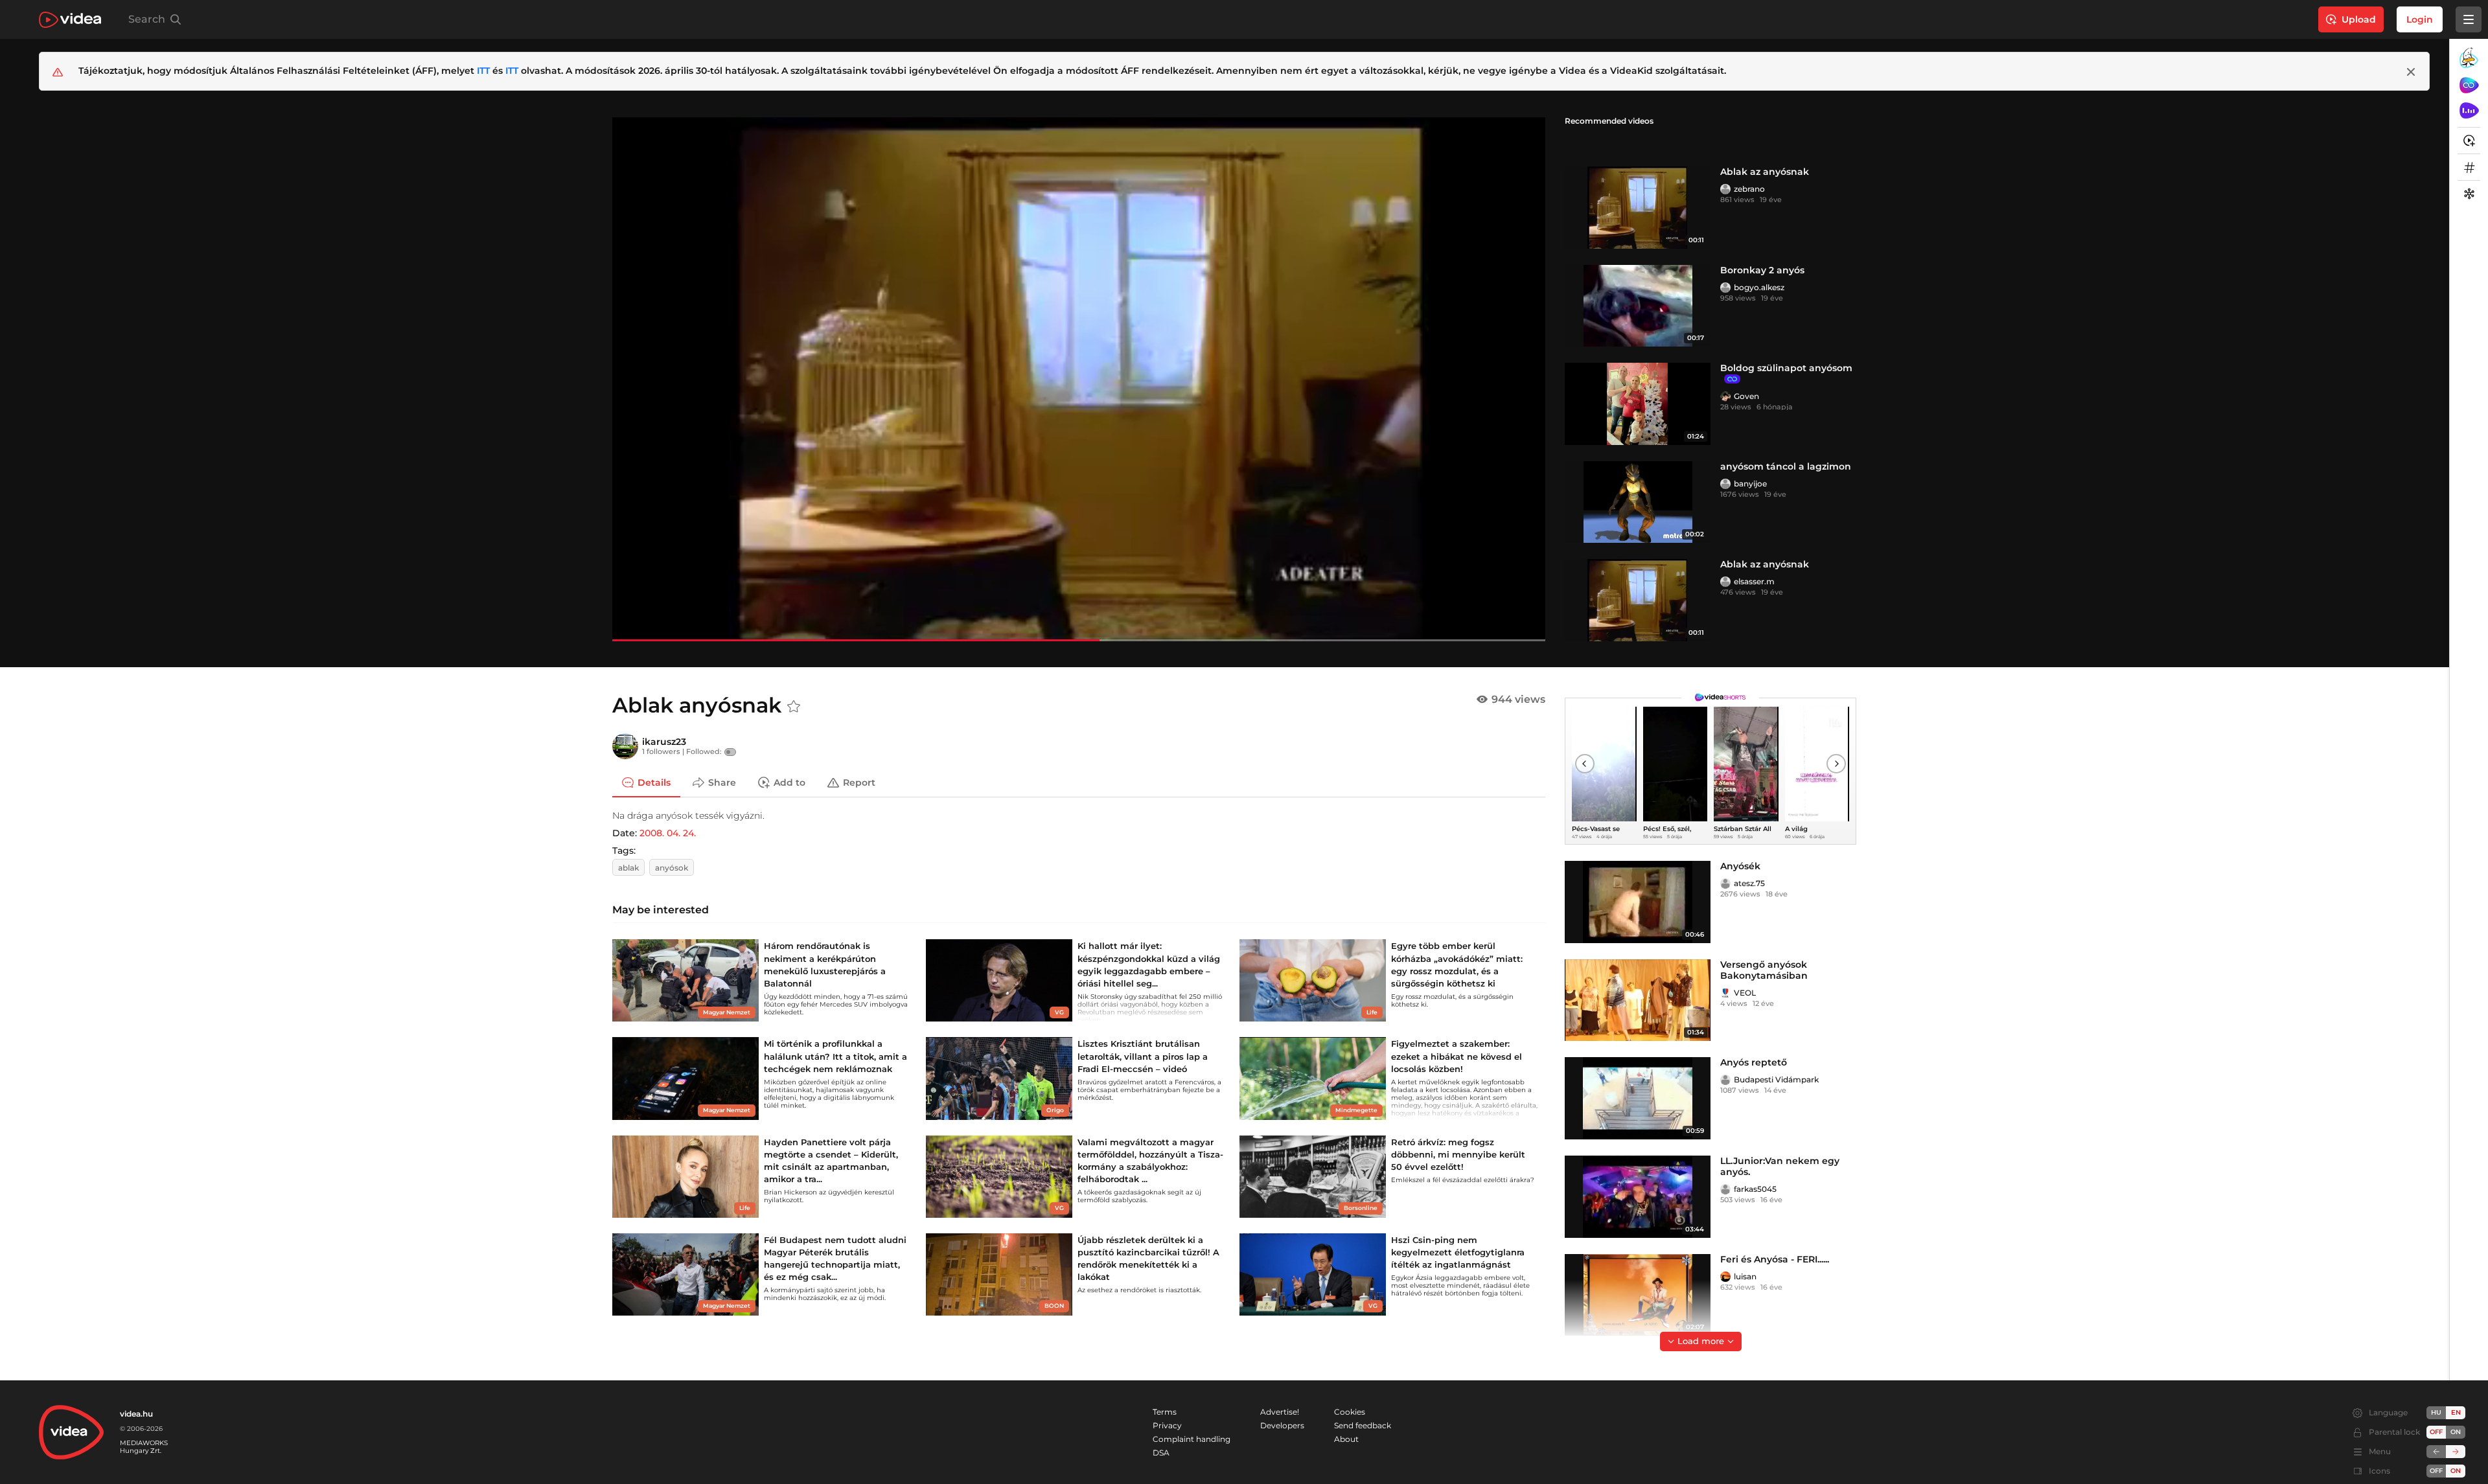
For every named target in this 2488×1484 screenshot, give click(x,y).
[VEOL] (1725, 993)
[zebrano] (1725, 189)
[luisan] (1725, 1277)
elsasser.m (1754, 581)
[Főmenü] (2469, 19)
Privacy (1167, 1425)
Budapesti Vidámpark (1776, 1079)
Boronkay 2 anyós (1762, 270)
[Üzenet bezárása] (2411, 72)
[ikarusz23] (625, 746)
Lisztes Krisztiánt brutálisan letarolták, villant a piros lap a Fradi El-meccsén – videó (1143, 1056)
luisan (1745, 1276)
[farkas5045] (1725, 1189)
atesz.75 (1749, 883)
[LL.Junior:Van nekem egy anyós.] (1638, 1197)
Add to (789, 782)
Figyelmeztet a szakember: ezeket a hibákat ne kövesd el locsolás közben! (1457, 1056)
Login (2420, 19)
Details (654, 782)
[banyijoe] (1725, 484)
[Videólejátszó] (1079, 379)
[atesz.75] (1725, 884)
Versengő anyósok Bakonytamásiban (1764, 970)
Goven (1746, 396)
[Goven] (1725, 396)
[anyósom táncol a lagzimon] (1638, 502)
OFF (2436, 1471)
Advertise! (1280, 1412)
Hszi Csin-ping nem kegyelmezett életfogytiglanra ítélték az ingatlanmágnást (1458, 1252)
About (1346, 1439)
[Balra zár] (2436, 1452)
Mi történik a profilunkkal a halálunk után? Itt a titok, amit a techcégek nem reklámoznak (835, 1056)
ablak (628, 868)
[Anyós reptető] (1638, 1098)
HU (2436, 1412)
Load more (1701, 1341)
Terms (1165, 1412)
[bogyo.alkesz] (1725, 288)
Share (722, 782)
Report (859, 782)
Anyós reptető (1754, 1062)
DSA (1161, 1453)
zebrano (1749, 189)
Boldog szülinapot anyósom (1786, 368)
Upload (2359, 19)
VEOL (1745, 993)
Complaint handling (1192, 1439)
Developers (1282, 1425)
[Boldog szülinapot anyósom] (1638, 404)
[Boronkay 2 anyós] (1638, 306)
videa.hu (136, 1414)
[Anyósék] (1638, 902)
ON (2456, 1432)
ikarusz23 (664, 742)
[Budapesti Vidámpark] (1725, 1080)
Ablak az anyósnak (1765, 172)
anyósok (672, 868)
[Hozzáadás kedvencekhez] (794, 707)
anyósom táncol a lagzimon (1786, 466)
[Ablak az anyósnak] (1638, 208)
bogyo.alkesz (1759, 287)
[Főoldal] (70, 20)
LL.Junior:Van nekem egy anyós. (1780, 1166)
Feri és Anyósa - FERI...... (1775, 1259)
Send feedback (1363, 1425)
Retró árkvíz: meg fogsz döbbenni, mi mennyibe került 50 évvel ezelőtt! (1458, 1154)
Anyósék (1740, 866)
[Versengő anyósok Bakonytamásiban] (1638, 1000)
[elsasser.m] (1725, 582)
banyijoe (1750, 484)
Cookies (1350, 1412)
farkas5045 (1755, 1189)
